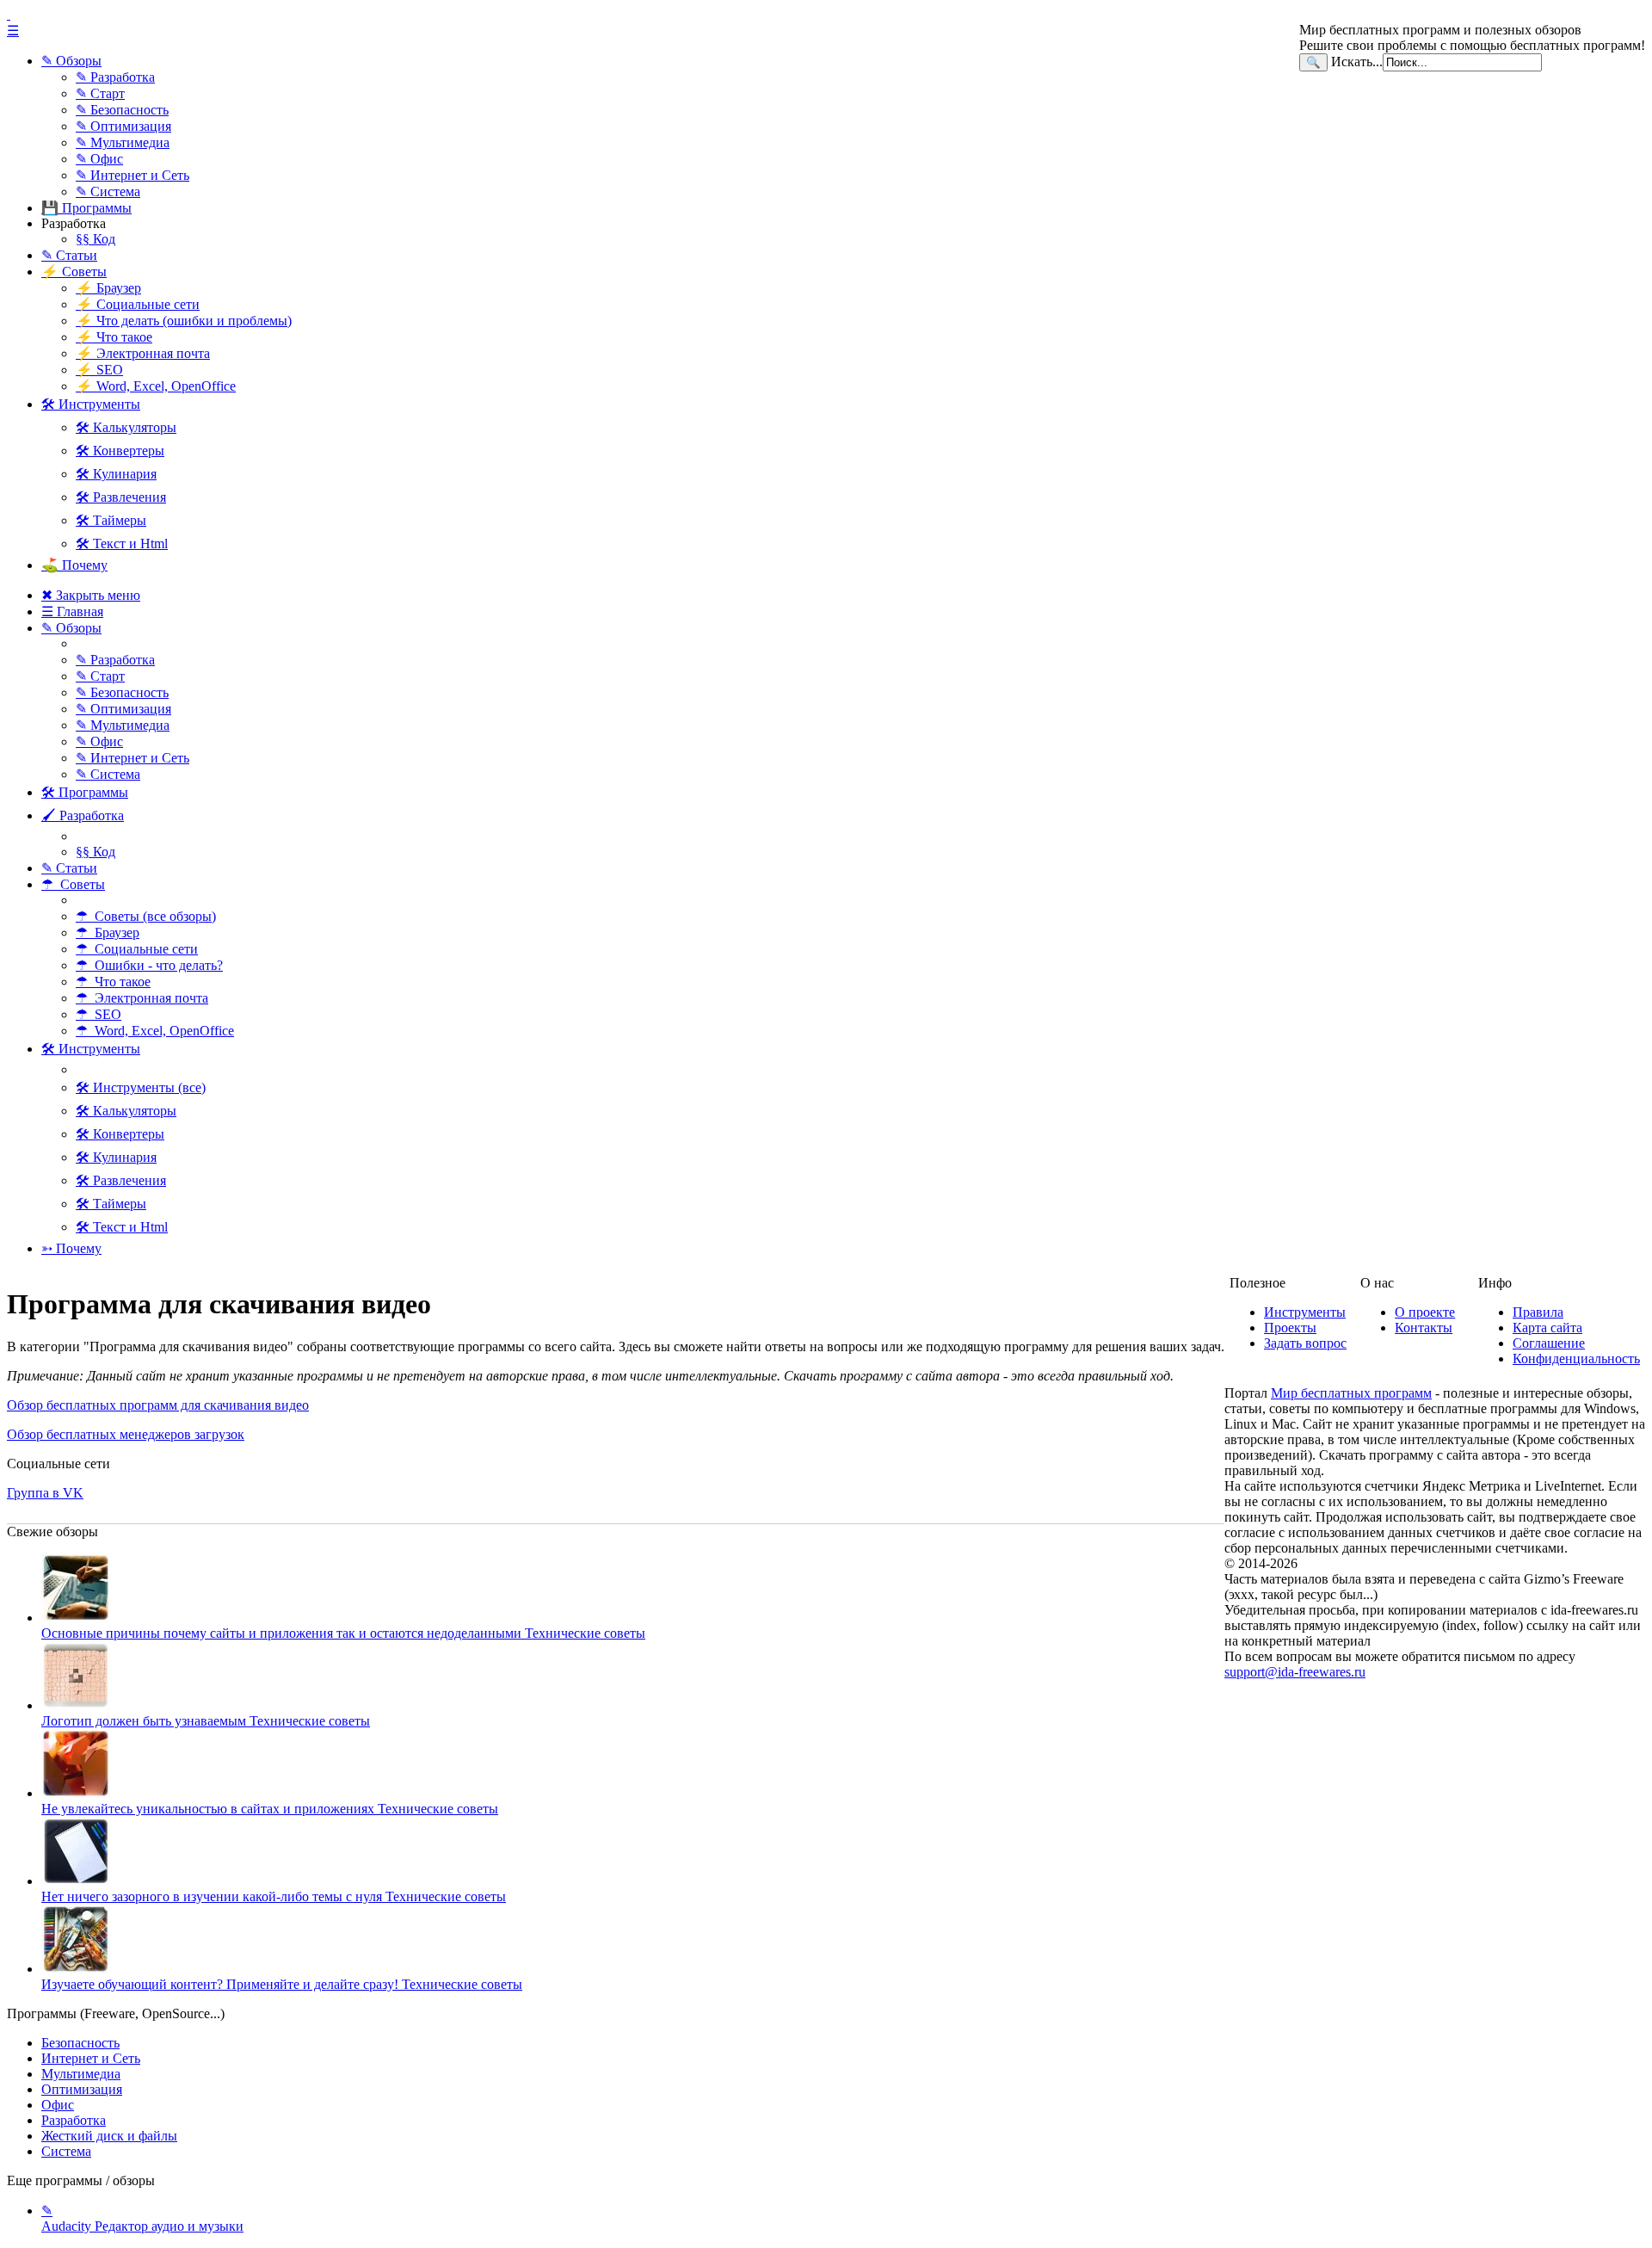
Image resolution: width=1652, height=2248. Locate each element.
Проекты (1290, 1328)
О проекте (1425, 1312)
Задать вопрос (1305, 1343)
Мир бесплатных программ (1351, 1393)
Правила (1538, 1312)
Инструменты (1305, 1312)
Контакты (1424, 1328)
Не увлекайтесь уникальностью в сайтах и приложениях (270, 1809)
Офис (58, 2105)
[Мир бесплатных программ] (826, 15)
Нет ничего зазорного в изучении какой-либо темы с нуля (274, 1896)
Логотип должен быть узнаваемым (206, 1721)
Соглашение (1549, 1343)
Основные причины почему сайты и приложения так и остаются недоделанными (343, 1633)
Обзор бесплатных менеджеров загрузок (126, 1434)
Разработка (74, 2120)
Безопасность (80, 2043)
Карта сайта (1547, 1328)
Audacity (142, 2218)
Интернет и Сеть (91, 2058)
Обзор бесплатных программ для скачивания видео (158, 1405)
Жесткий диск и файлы (109, 2136)
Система (66, 2151)
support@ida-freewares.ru (1295, 1672)
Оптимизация (82, 2089)
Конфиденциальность (1576, 1359)
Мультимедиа (81, 2074)
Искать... (1357, 62)
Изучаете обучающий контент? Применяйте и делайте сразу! (282, 1984)
